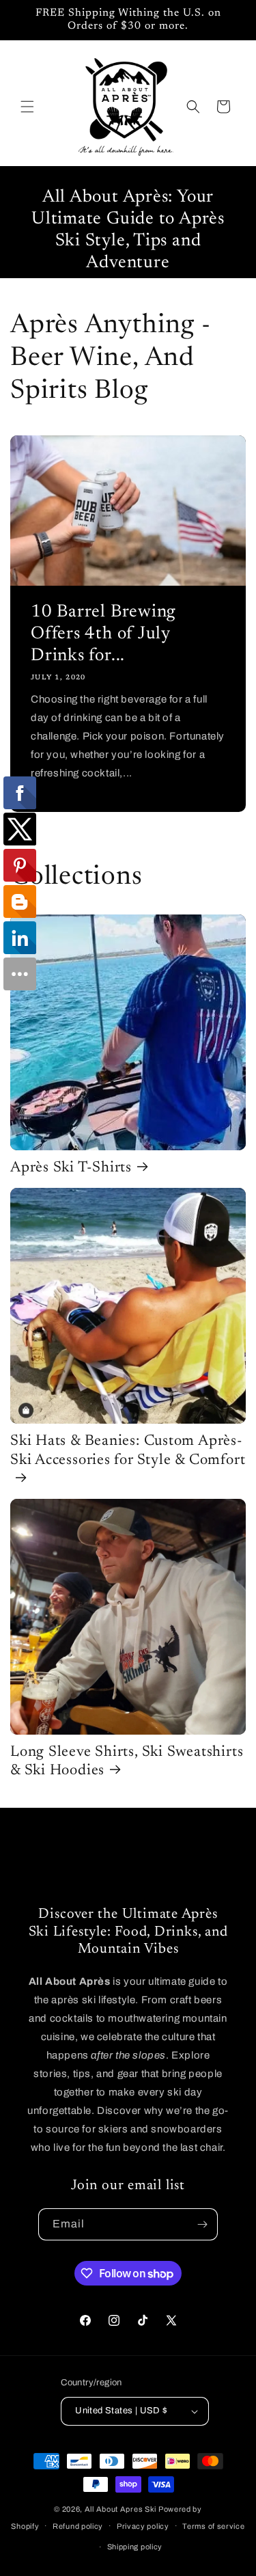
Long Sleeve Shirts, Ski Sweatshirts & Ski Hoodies (127, 1762)
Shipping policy (135, 2547)
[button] (27, 107)
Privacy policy (143, 2526)
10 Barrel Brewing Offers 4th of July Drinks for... (103, 634)
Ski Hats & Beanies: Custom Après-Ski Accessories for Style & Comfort (128, 1451)
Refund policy (78, 2526)
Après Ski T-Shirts (71, 1168)
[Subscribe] (202, 2224)
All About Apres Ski (120, 2509)
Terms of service (213, 2526)
